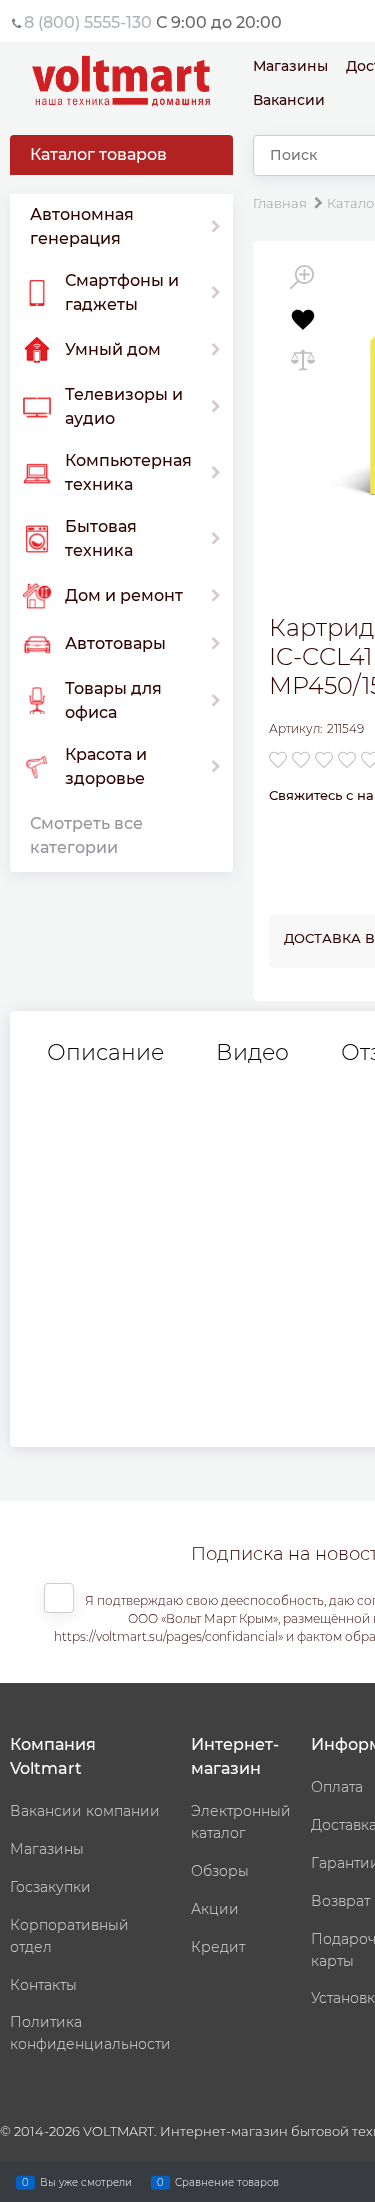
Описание (105, 1053)
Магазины (290, 66)
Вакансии (289, 100)
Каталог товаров (98, 154)
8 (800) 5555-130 (88, 22)
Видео (252, 1053)
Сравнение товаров (227, 2181)
